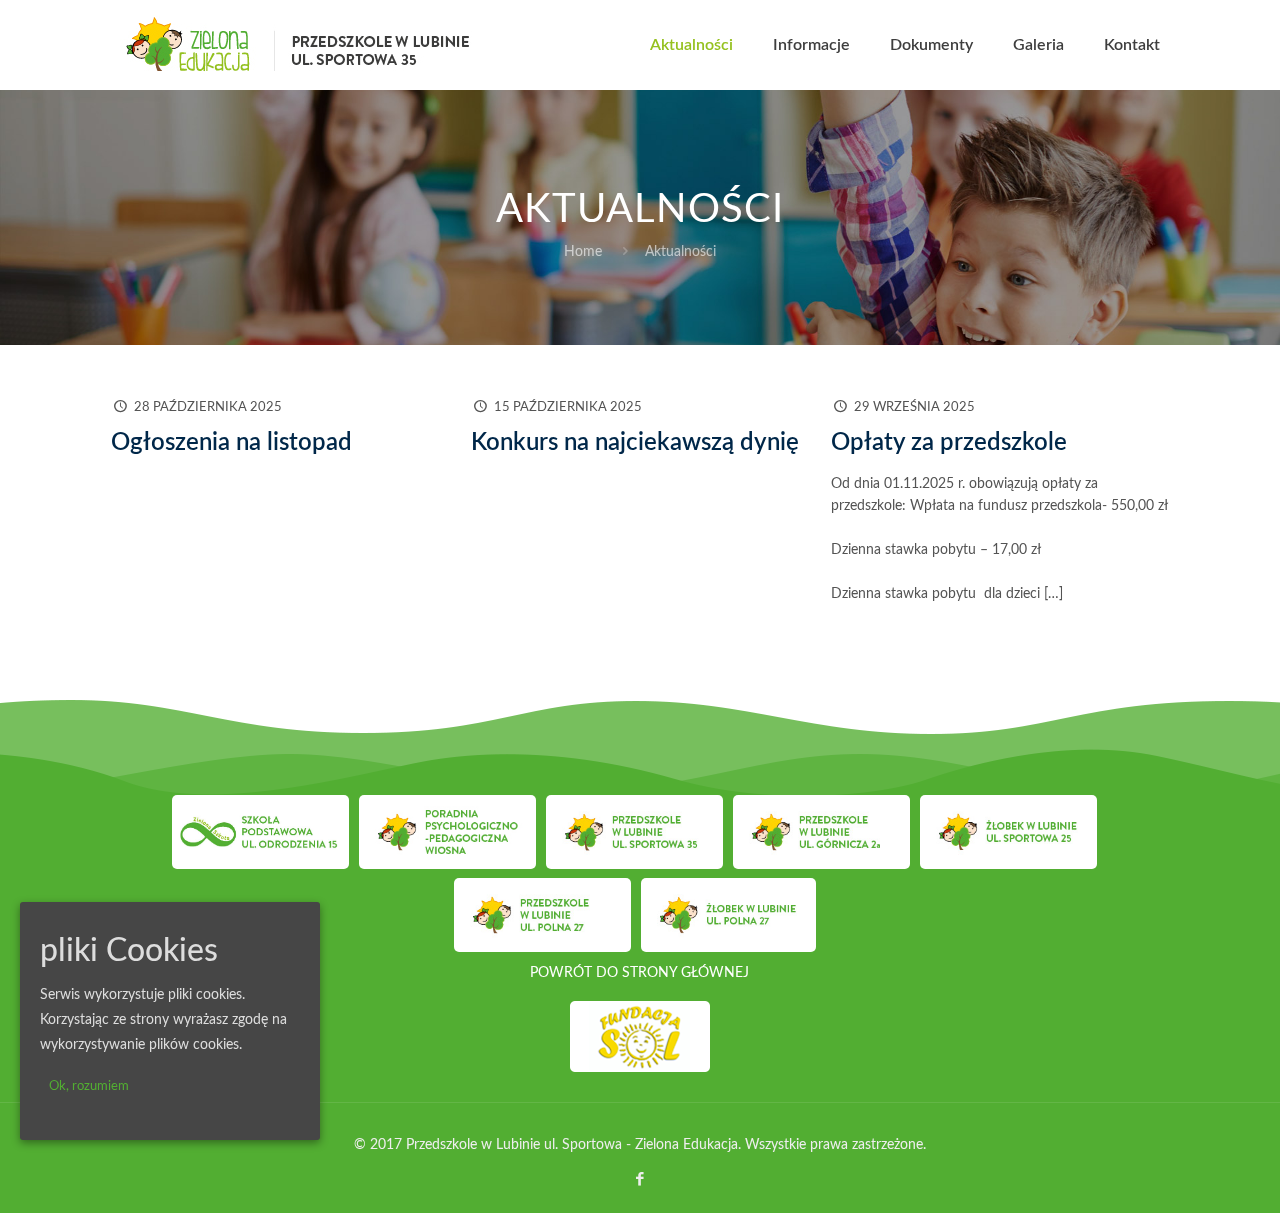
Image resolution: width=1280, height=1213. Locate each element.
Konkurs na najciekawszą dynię (635, 443)
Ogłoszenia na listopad (231, 443)
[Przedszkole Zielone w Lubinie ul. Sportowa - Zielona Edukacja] (298, 45)
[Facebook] (639, 1179)
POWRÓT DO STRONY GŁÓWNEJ (639, 973)
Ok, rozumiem (89, 1086)
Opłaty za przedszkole (949, 443)
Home (583, 252)
